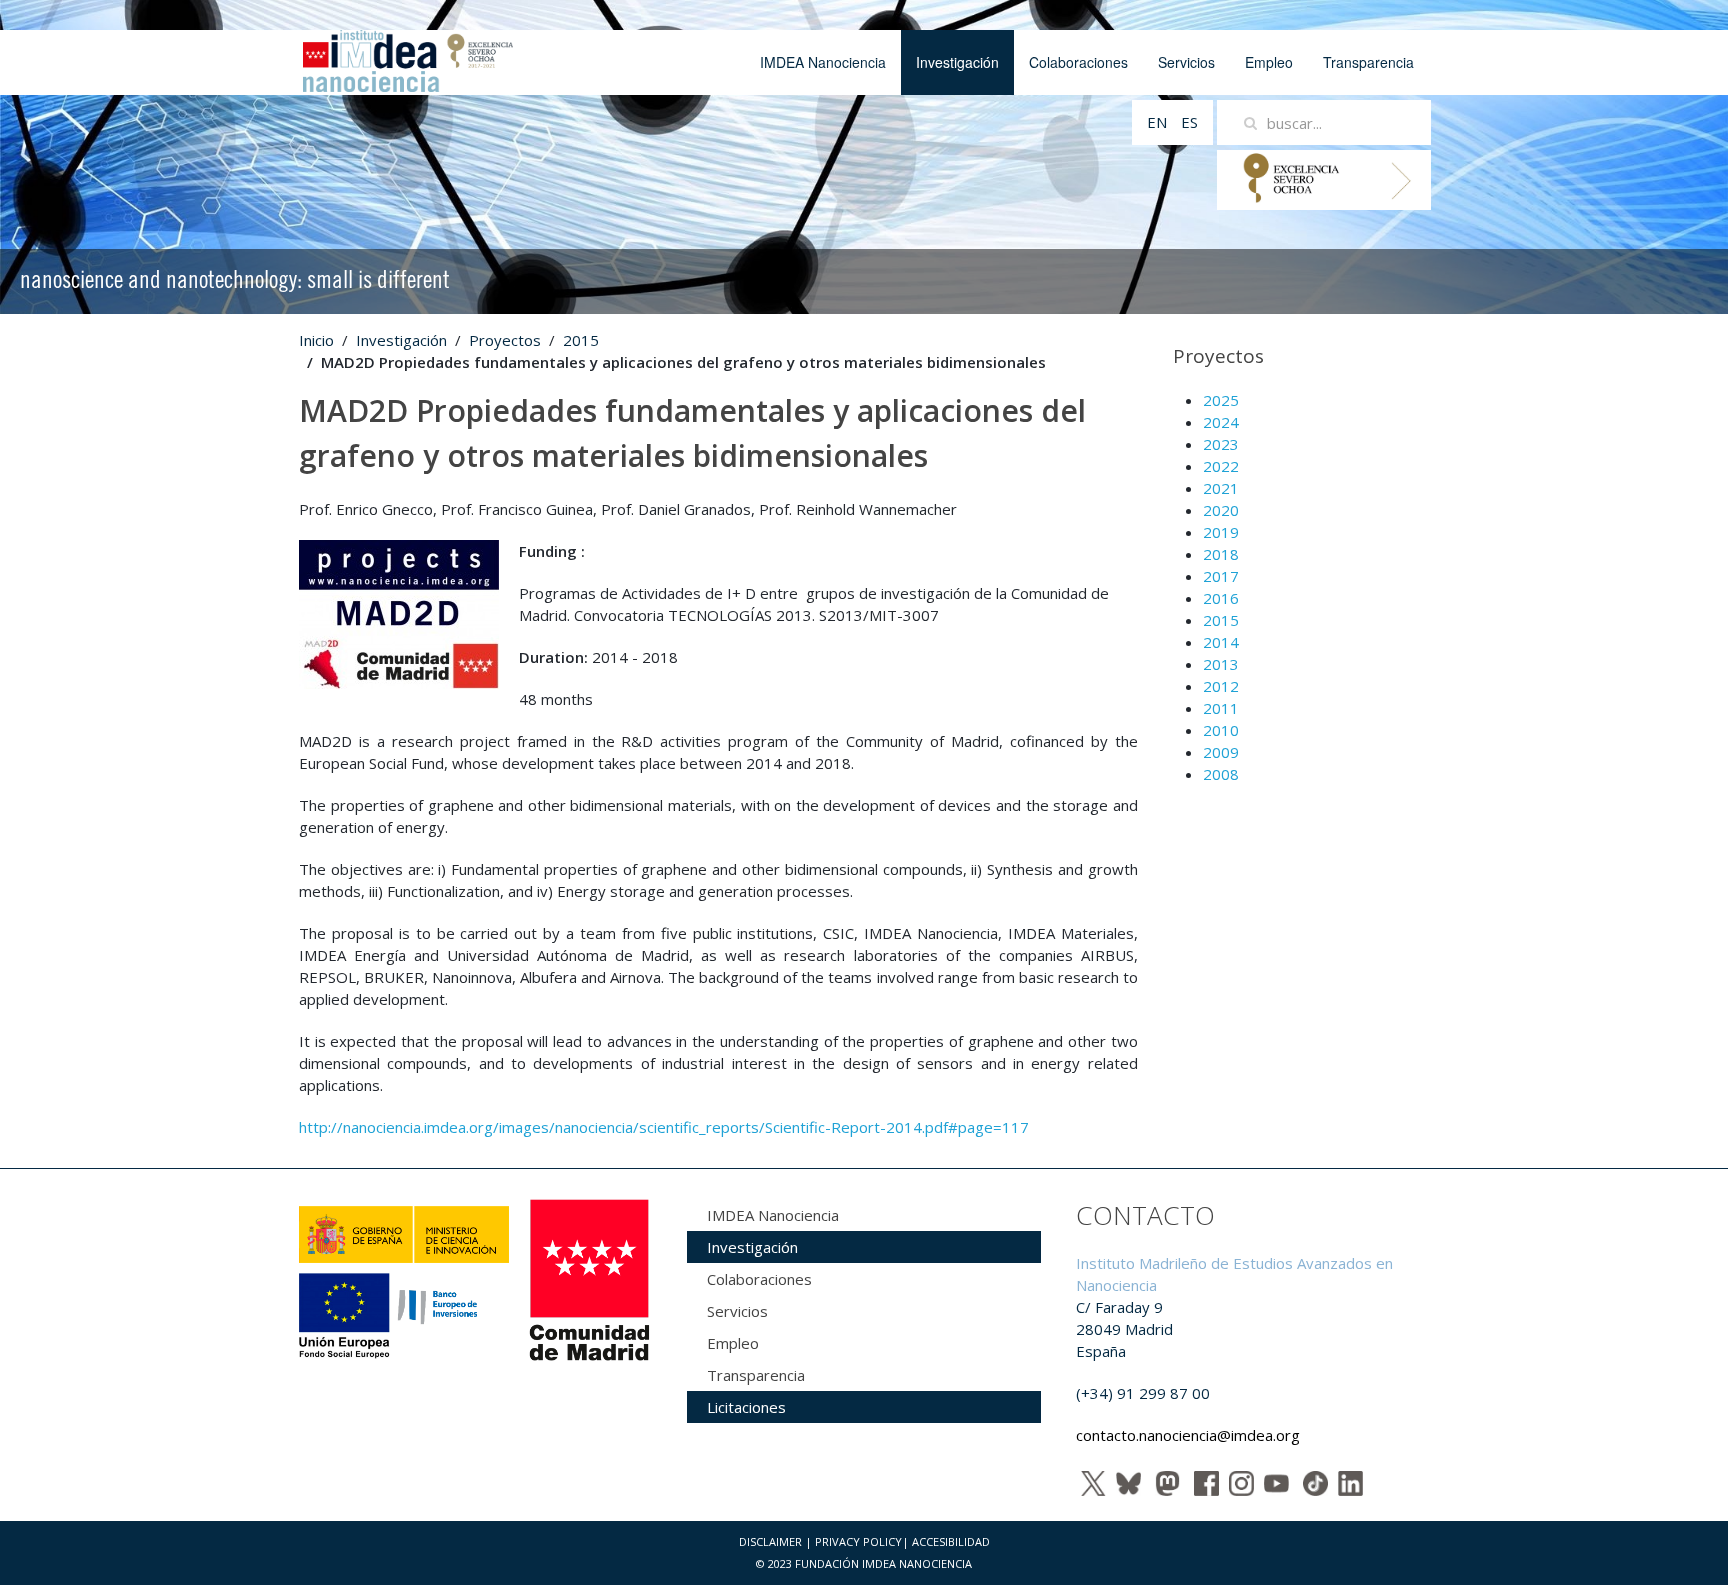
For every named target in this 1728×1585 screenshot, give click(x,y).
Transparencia (1368, 62)
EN (1159, 122)
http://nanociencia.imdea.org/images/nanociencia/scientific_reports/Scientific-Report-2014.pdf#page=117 (664, 1127)
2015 (581, 340)
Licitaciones (746, 1407)
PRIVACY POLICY (858, 1541)
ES (1189, 122)
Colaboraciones (1078, 62)
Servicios (1186, 62)
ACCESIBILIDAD (951, 1541)
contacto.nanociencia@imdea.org (1188, 1435)
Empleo (1269, 62)
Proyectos (505, 340)
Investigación (957, 62)
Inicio (316, 340)
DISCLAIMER (770, 1541)
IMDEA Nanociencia (823, 62)
